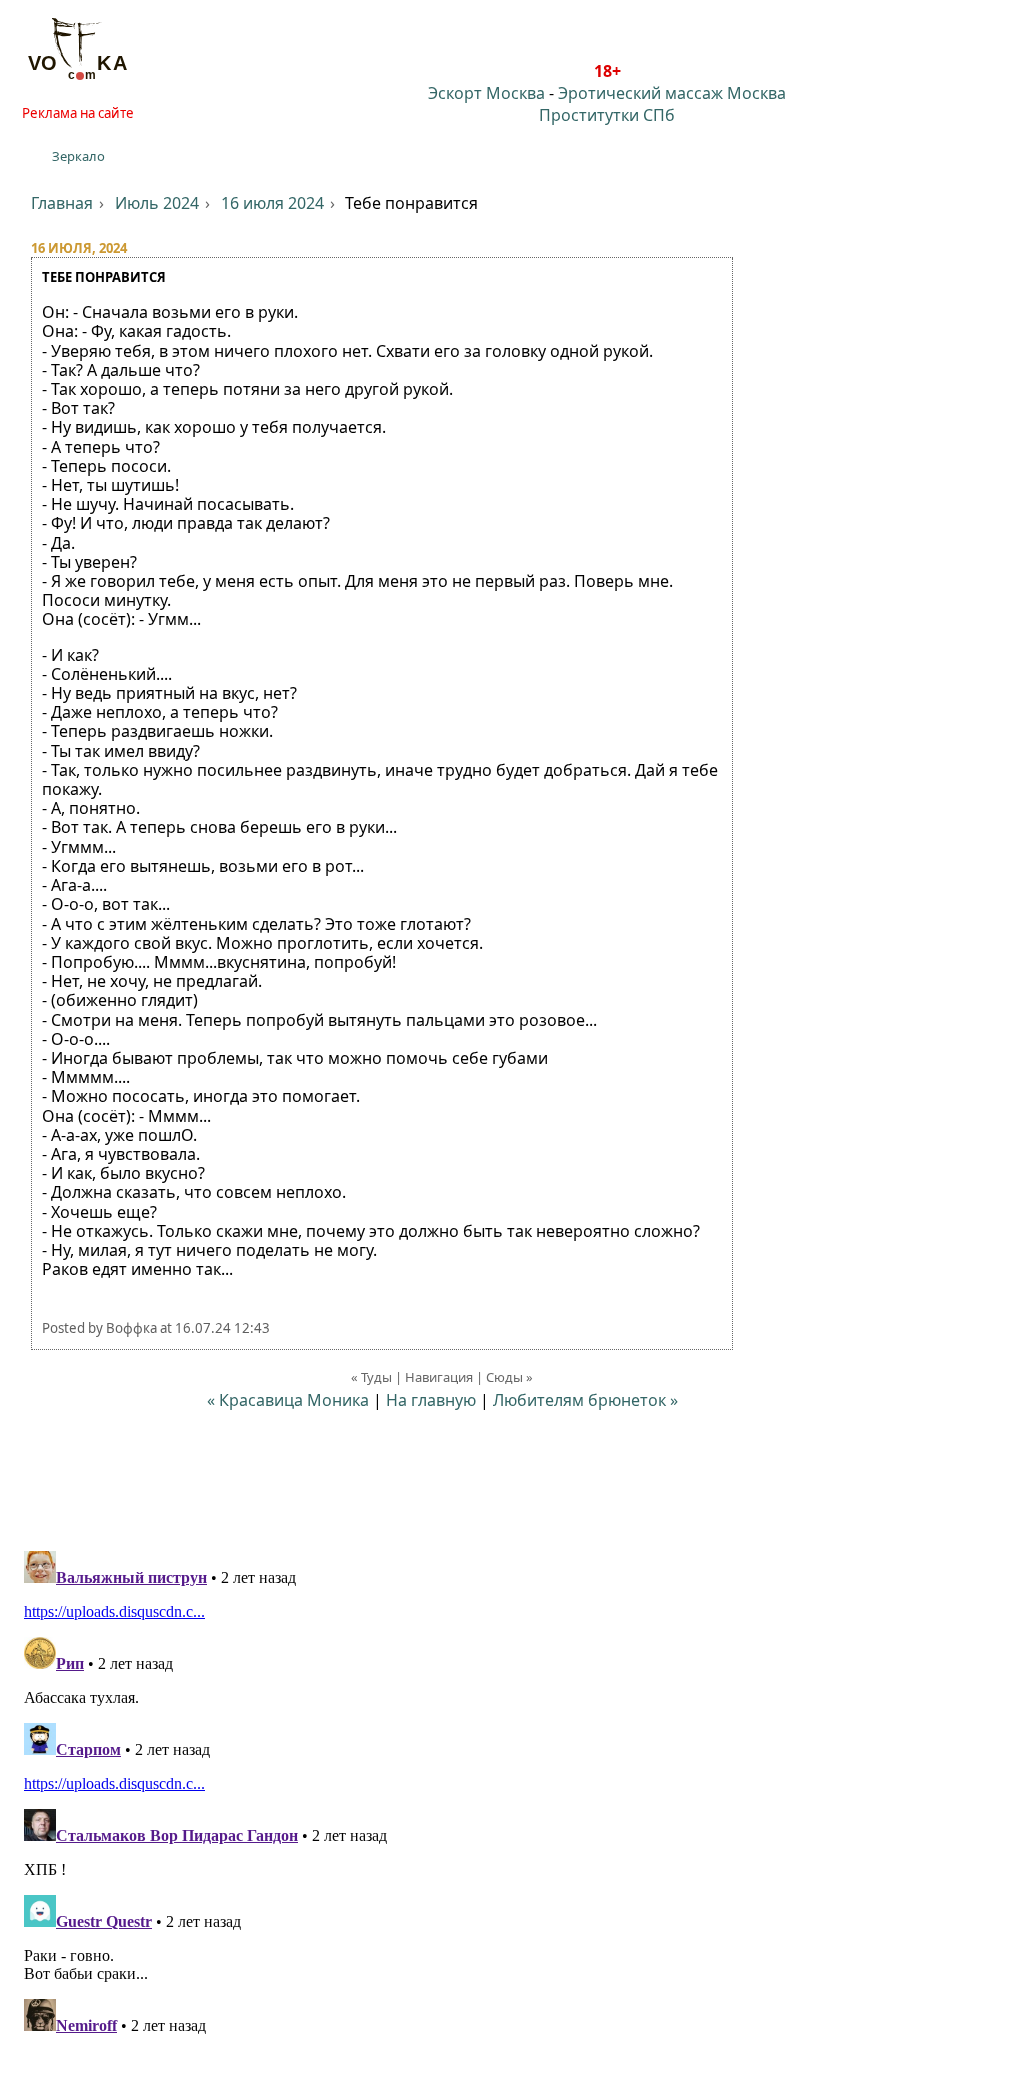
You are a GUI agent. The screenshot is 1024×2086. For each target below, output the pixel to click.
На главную (431, 1400)
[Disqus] (512, 1793)
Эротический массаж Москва (672, 93)
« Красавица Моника (288, 1400)
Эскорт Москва (486, 93)
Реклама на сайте (78, 113)
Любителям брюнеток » (585, 1400)
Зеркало (78, 156)
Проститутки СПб (607, 115)
